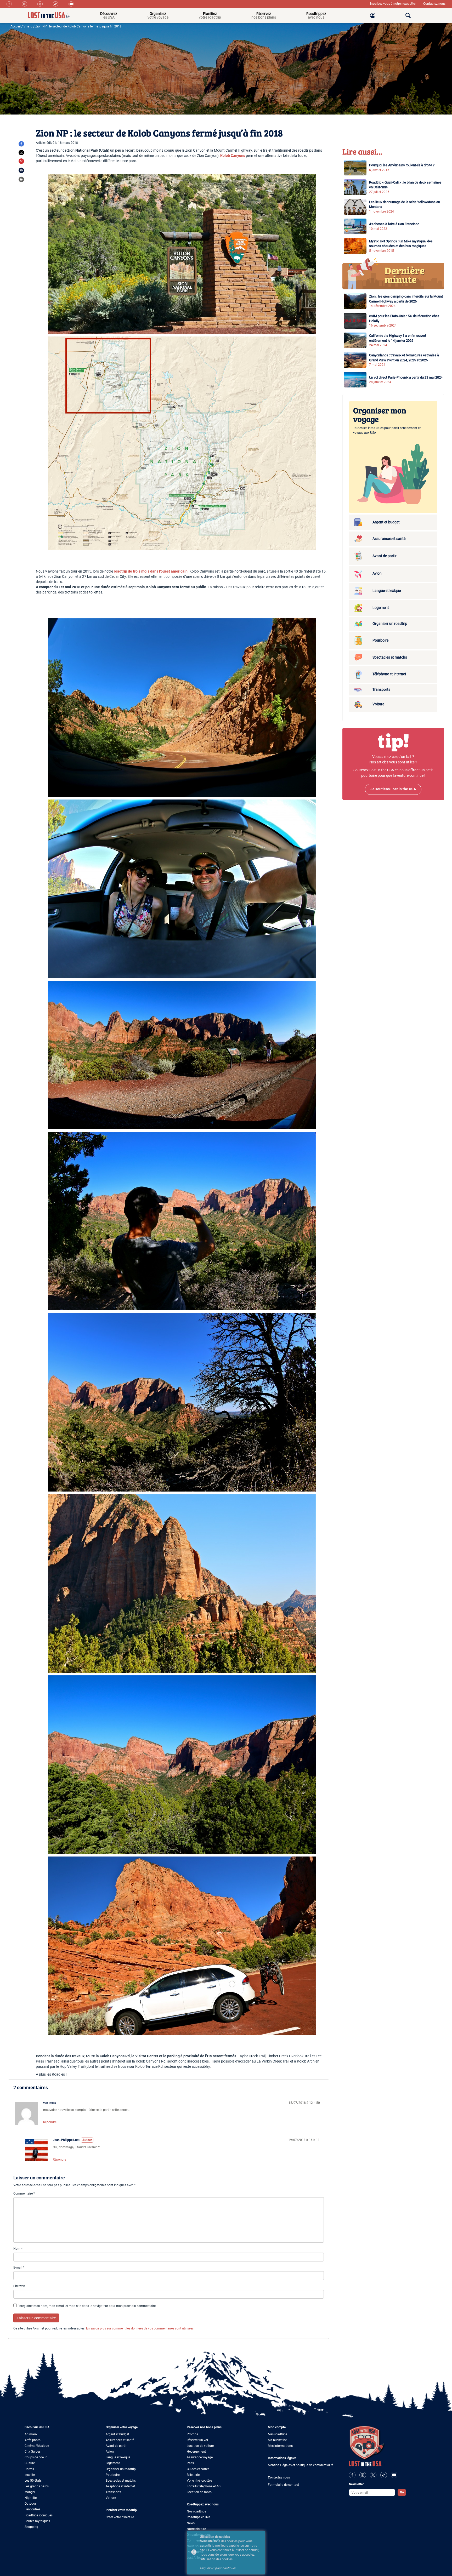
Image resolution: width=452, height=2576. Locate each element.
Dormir (29, 2469)
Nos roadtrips (196, 2511)
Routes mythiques (37, 2521)
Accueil (16, 26)
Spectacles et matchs (121, 2481)
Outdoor (30, 2504)
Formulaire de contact (283, 2485)
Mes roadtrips (278, 2434)
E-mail (19, 2267)
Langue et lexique (118, 2457)
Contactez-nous (434, 4)
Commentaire (24, 2194)
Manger (30, 2492)
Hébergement (196, 2452)
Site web (19, 2286)
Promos (192, 2434)
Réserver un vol (197, 2440)
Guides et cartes (198, 2469)
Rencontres (32, 2509)
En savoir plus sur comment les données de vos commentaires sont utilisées (140, 2328)
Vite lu (28, 26)
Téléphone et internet (120, 2486)
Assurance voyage (200, 2457)
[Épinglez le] (21, 161)
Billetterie (193, 2475)
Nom (18, 2249)
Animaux (31, 2434)
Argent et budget (117, 2434)
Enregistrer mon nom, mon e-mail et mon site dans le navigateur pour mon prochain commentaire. (87, 2306)
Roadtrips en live (198, 2517)
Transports (113, 2492)
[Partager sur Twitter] (21, 153)
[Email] (21, 170)
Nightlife (31, 2498)
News (191, 2523)
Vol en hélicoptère (199, 2481)
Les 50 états (33, 2481)
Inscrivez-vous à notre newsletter (393, 4)
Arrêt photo (33, 2440)
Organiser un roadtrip (121, 2469)
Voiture (111, 2498)
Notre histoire (196, 2529)
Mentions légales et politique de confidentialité (301, 2465)
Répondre (50, 2122)
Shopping (31, 2527)
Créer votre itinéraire (120, 2517)
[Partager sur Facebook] (21, 144)
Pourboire (113, 2475)
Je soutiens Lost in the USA (393, 789)
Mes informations (280, 2446)
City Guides (33, 2452)
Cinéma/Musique (37, 2446)
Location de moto (199, 2492)
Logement (113, 2463)
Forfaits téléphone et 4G (204, 2486)
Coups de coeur (36, 2457)
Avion (110, 2452)
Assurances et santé (120, 2440)
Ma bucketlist (277, 2440)
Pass (190, 2463)
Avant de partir (116, 2446)
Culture (30, 2463)
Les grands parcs (37, 2486)
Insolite (30, 2475)
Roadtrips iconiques (39, 2515)
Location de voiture (200, 2446)
